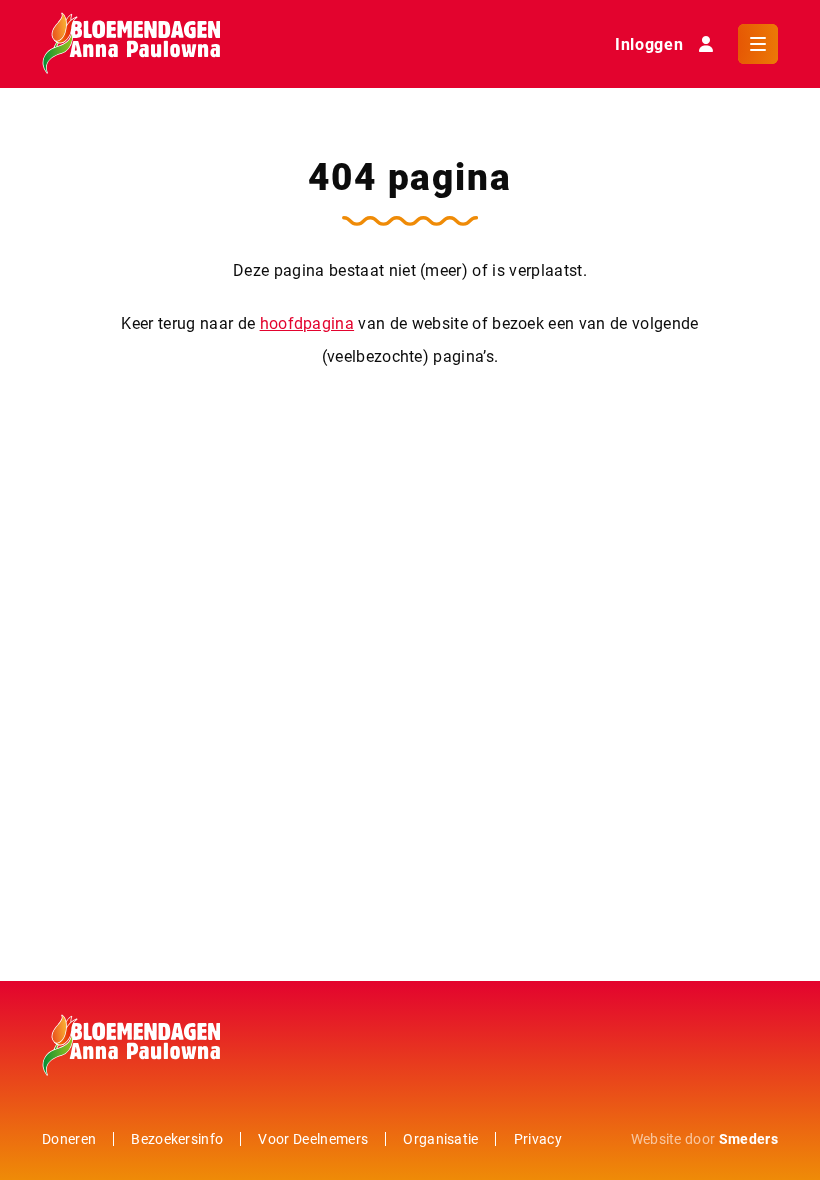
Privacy (538, 1138)
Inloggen (649, 43)
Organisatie (441, 1138)
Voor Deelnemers (313, 1138)
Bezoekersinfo (177, 1138)
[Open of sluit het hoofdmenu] (758, 44)
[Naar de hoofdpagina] (131, 44)
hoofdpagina (307, 322)
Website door (704, 1138)
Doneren (69, 1138)
